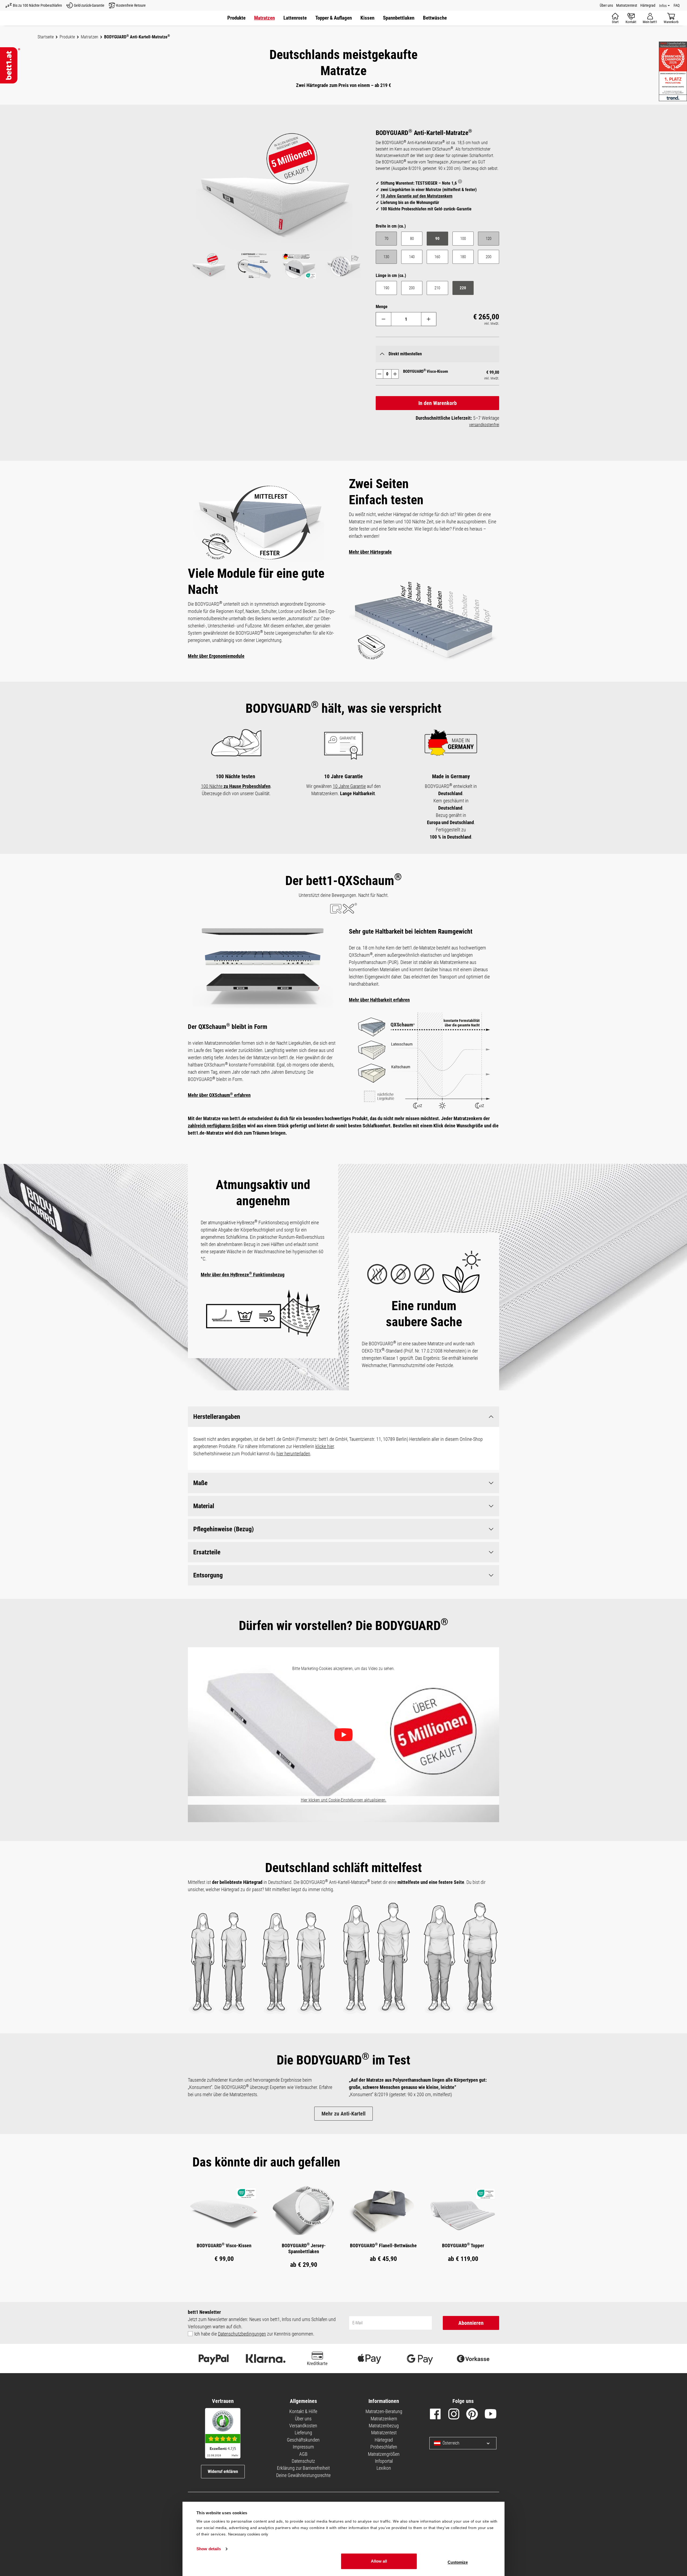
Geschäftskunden (303, 2440)
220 (463, 288)
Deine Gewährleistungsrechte (303, 2475)
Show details (209, 2549)
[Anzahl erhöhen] (429, 319)
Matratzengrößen (384, 2454)
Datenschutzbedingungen (242, 2334)
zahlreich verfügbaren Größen (217, 1126)
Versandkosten (303, 2426)
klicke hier (325, 1446)
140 (412, 257)
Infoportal (384, 2461)
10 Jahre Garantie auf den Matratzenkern (416, 196)
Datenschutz (303, 2461)
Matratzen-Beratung (384, 2411)
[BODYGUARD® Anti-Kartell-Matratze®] (276, 190)
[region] (276, 205)
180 (463, 257)
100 (463, 239)
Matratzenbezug (384, 2426)
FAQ (677, 5)
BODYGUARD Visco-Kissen (224, 2245)
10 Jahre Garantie (349, 786)
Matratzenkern (384, 2419)
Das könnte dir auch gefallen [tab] (266, 2162)
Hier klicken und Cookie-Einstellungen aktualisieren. (344, 1800)
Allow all (379, 2561)
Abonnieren (471, 2323)
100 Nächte (236, 786)
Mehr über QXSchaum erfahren (219, 1095)
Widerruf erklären (223, 2471)
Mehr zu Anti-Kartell (343, 2114)
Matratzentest (627, 5)
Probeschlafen (384, 2447)
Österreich (451, 2443)
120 (492, 240)
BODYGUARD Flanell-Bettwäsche (383, 2245)
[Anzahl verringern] (383, 319)
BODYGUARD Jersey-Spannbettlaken (304, 2248)
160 (437, 257)
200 (489, 257)
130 (390, 258)
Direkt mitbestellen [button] (405, 354)
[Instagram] (454, 2415)
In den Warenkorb (438, 403)
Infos (663, 6)
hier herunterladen (293, 1454)
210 (437, 288)
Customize (458, 2562)
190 (386, 288)
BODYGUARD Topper (463, 2245)
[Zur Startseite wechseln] (10, 65)
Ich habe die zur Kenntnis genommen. (254, 2334)
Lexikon (384, 2468)
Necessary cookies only (248, 2534)
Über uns (606, 5)
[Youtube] (491, 2415)
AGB (303, 2454)
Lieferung (303, 2433)
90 (437, 239)
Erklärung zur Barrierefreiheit (303, 2468)
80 (412, 239)
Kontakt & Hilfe (303, 2411)
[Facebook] (435, 2415)
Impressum (303, 2447)
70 (391, 240)
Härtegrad (648, 5)
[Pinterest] (472, 2415)
